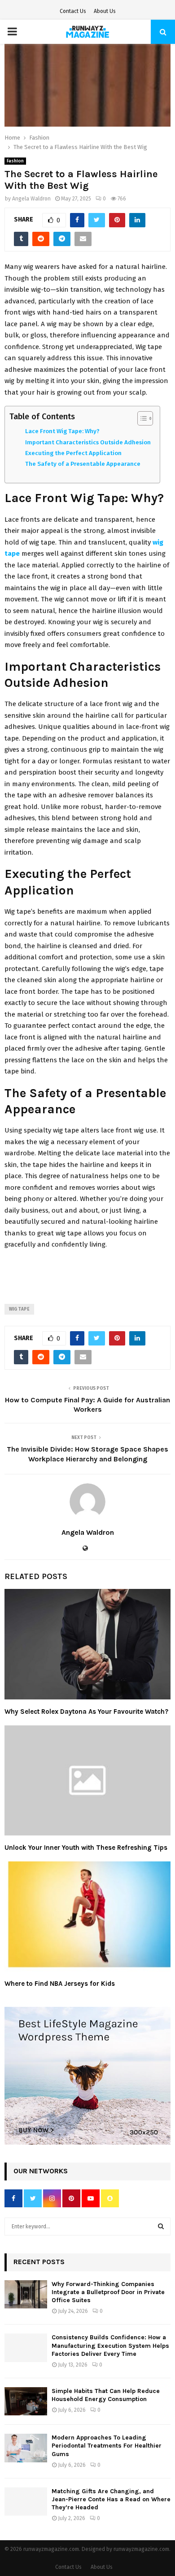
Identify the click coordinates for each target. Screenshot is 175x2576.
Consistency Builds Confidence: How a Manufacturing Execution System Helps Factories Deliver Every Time (110, 2345)
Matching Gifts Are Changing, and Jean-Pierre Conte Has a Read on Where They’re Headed (111, 2499)
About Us (105, 11)
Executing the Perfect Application (73, 453)
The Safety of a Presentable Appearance (83, 464)
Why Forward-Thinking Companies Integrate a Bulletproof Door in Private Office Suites (108, 2292)
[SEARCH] (161, 2227)
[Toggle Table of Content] (141, 418)
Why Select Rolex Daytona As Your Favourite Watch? (86, 1712)
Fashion (15, 161)
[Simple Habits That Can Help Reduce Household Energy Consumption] (26, 2401)
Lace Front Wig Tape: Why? (62, 431)
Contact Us (73, 11)
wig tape (19, 1309)
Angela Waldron (31, 199)
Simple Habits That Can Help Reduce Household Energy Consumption (106, 2395)
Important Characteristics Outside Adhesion (88, 442)
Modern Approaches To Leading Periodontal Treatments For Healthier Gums (107, 2446)
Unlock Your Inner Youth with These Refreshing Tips (86, 1848)
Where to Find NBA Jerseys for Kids (60, 1984)
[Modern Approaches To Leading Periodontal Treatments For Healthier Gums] (26, 2448)
